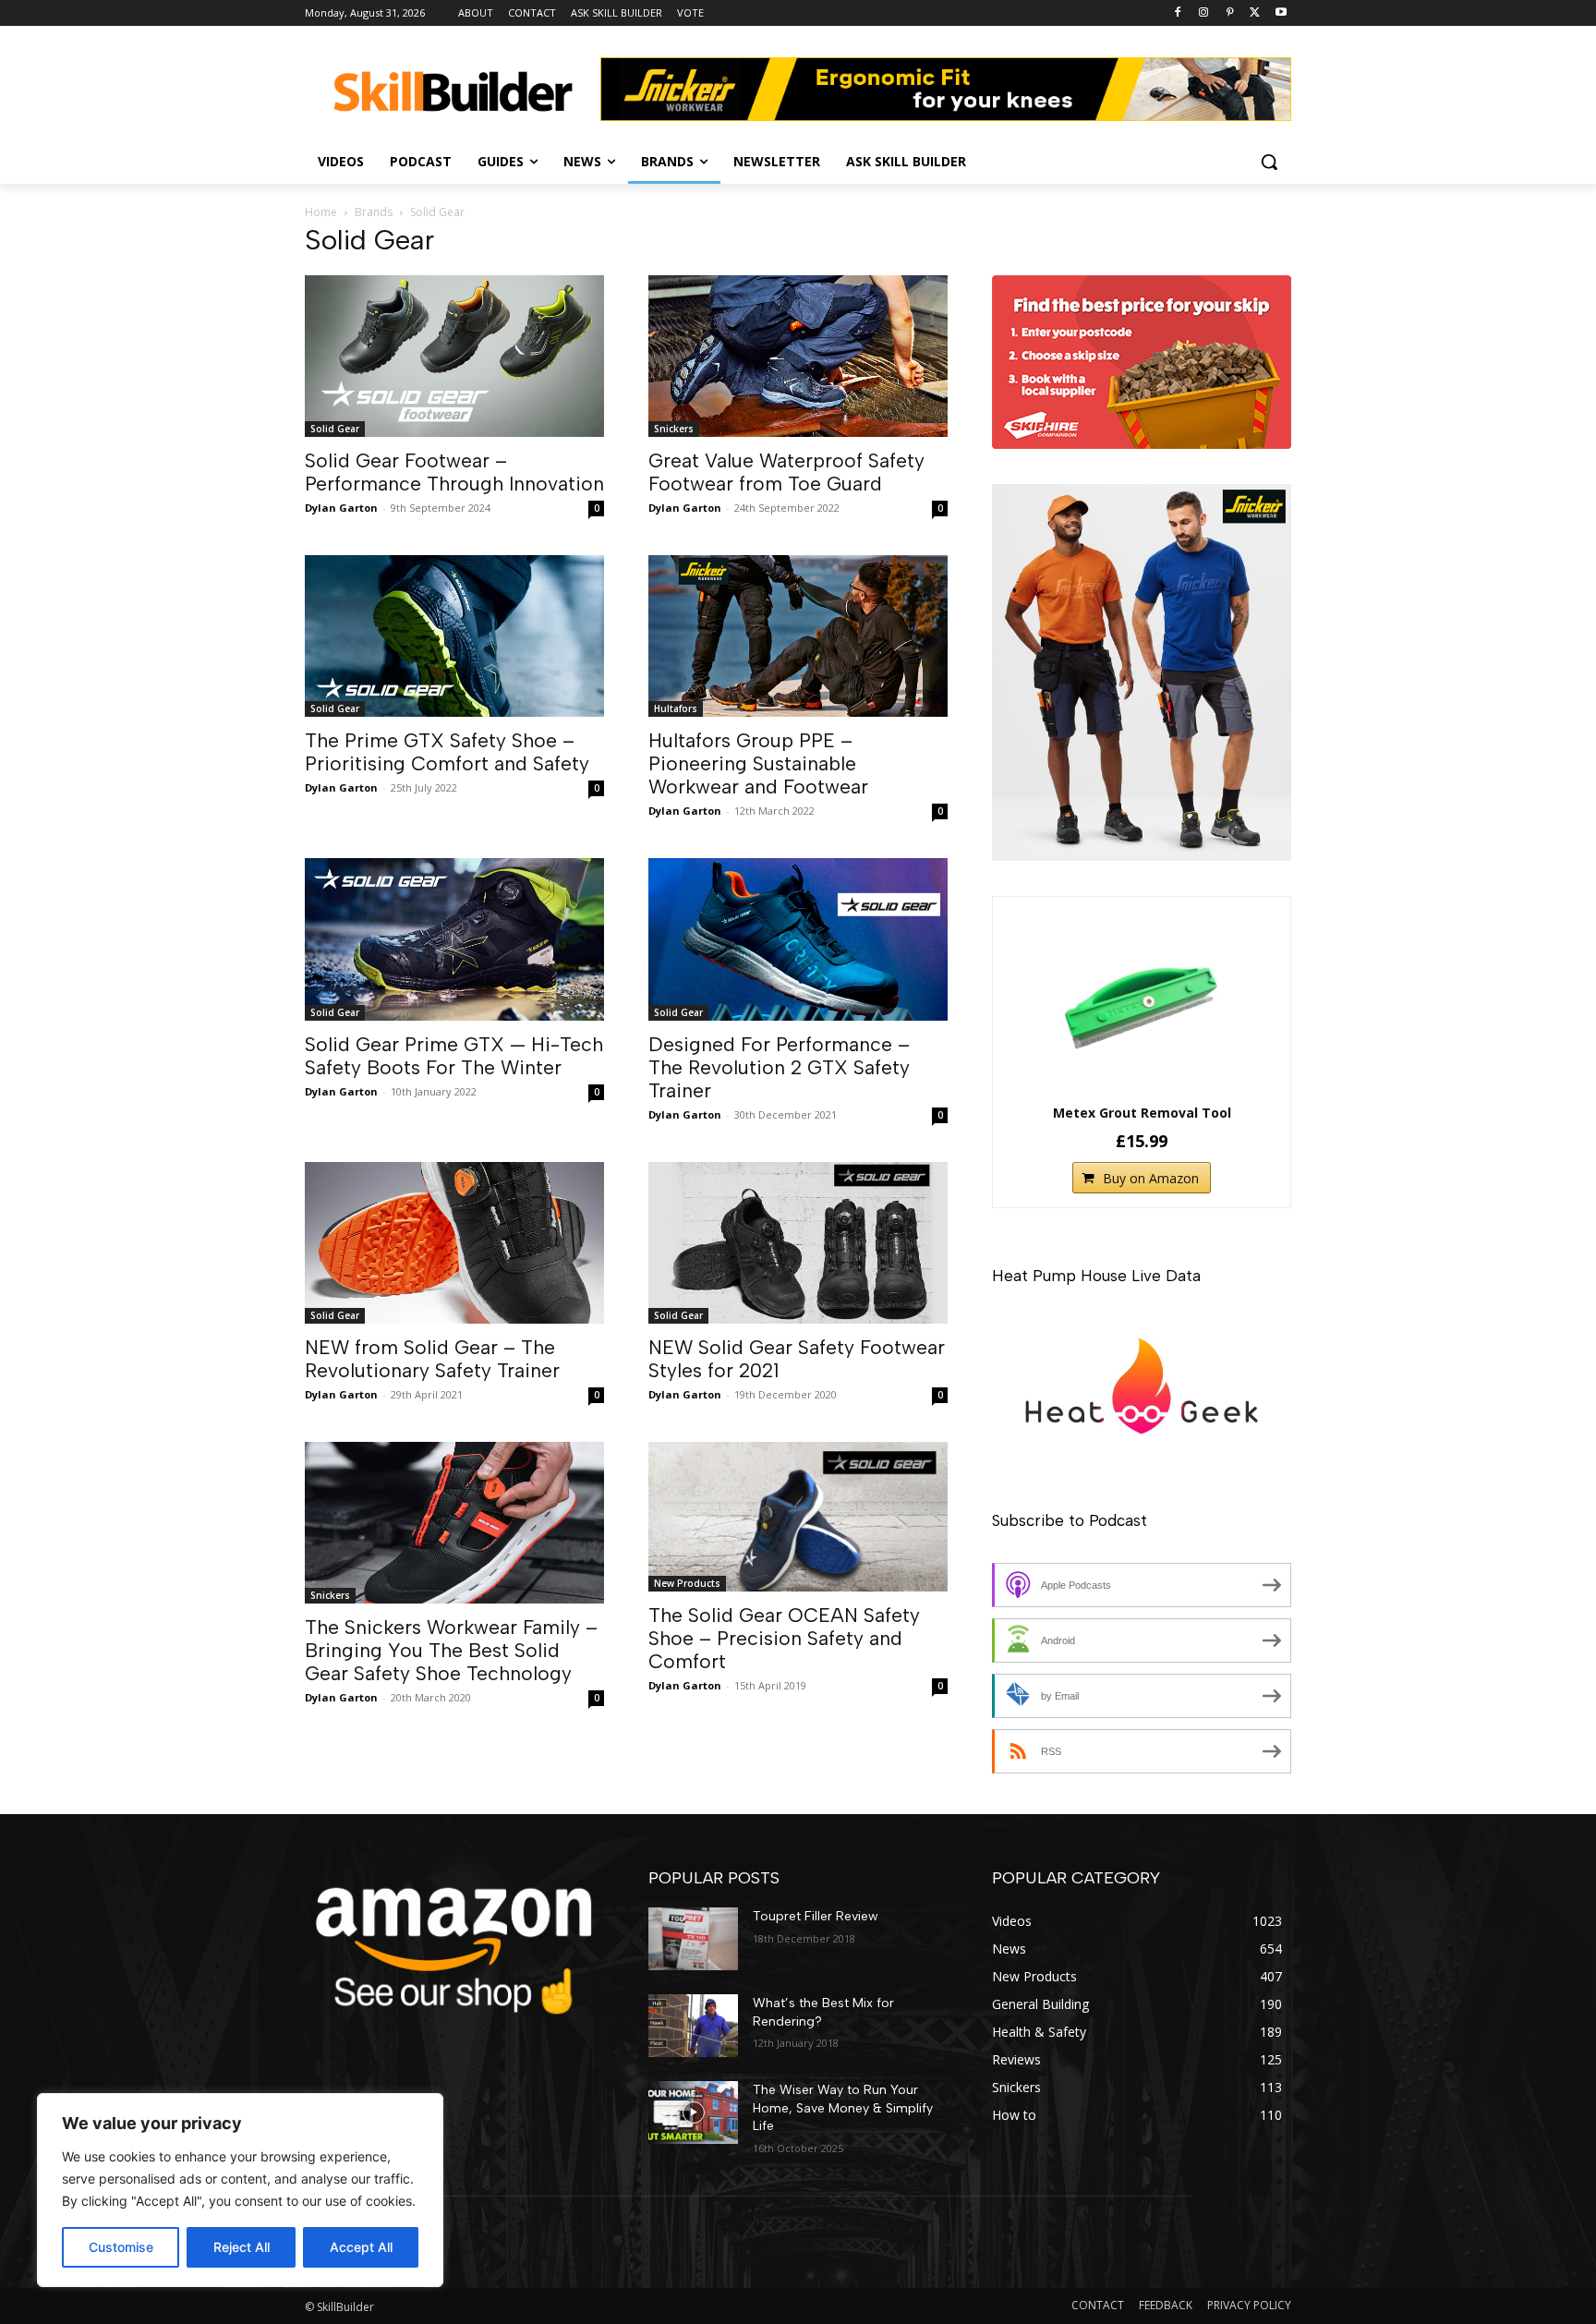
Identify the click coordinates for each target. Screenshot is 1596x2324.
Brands (374, 212)
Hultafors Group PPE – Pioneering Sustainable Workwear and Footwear (758, 763)
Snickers (674, 429)
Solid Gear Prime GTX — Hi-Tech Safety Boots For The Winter (454, 1056)
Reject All (242, 2247)
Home (321, 212)
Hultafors (676, 708)
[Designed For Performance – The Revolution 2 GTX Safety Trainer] (798, 939)
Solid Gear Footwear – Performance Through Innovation (454, 472)
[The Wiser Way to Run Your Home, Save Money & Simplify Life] (693, 2112)
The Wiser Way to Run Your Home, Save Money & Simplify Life (843, 2108)
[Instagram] (1204, 13)
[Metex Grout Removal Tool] (1142, 1003)
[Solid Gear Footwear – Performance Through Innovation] (454, 356)
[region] (240, 2190)
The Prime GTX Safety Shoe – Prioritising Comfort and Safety (447, 752)
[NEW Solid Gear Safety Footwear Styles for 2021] (798, 1243)
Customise (121, 2247)
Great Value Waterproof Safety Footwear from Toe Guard (786, 472)
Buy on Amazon (1151, 1178)
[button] (1269, 162)
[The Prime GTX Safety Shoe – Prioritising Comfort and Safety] (454, 636)
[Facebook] (1178, 13)
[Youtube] (1281, 13)
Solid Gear (335, 429)
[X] (1255, 13)
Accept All (361, 2247)
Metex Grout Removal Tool (1142, 1113)
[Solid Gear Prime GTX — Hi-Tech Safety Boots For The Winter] (454, 939)
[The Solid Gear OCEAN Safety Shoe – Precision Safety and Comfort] (798, 1517)
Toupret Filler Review (816, 1916)
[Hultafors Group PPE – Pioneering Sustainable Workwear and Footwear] (798, 636)
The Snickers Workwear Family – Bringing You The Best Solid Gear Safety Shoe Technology (451, 1650)
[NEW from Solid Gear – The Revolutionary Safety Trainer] (454, 1243)
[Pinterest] (1230, 13)
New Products (687, 1583)
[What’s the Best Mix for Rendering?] (693, 2026)
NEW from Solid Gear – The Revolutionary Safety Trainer (432, 1359)
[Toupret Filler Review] (693, 1939)
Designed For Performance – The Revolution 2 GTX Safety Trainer (779, 1067)
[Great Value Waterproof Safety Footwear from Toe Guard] (798, 356)
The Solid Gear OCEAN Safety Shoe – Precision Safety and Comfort (784, 1638)
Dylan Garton (341, 508)
